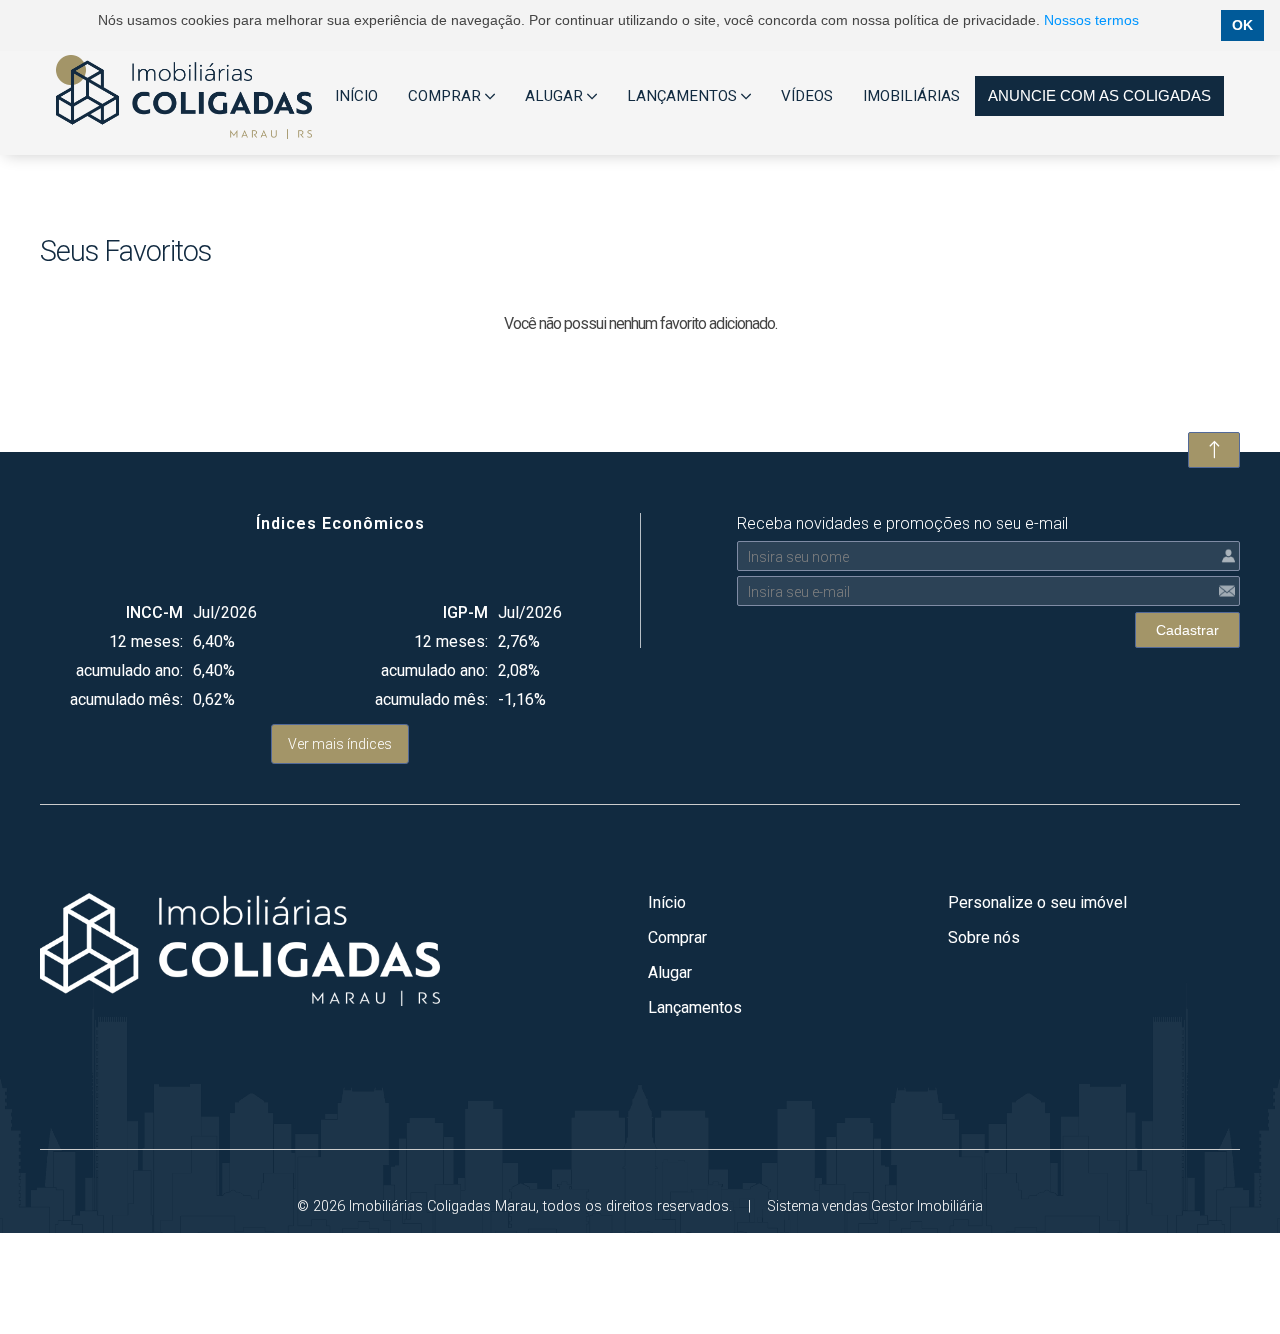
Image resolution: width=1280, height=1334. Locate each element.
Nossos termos (1091, 20)
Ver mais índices (340, 744)
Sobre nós (984, 937)
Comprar (677, 937)
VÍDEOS (807, 96)
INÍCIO (356, 96)
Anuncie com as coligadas (1099, 95)
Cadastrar (1187, 630)
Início (667, 902)
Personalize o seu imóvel (1037, 902)
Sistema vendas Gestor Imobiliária (875, 1206)
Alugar (670, 972)
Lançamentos (695, 1007)
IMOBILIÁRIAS (911, 96)
